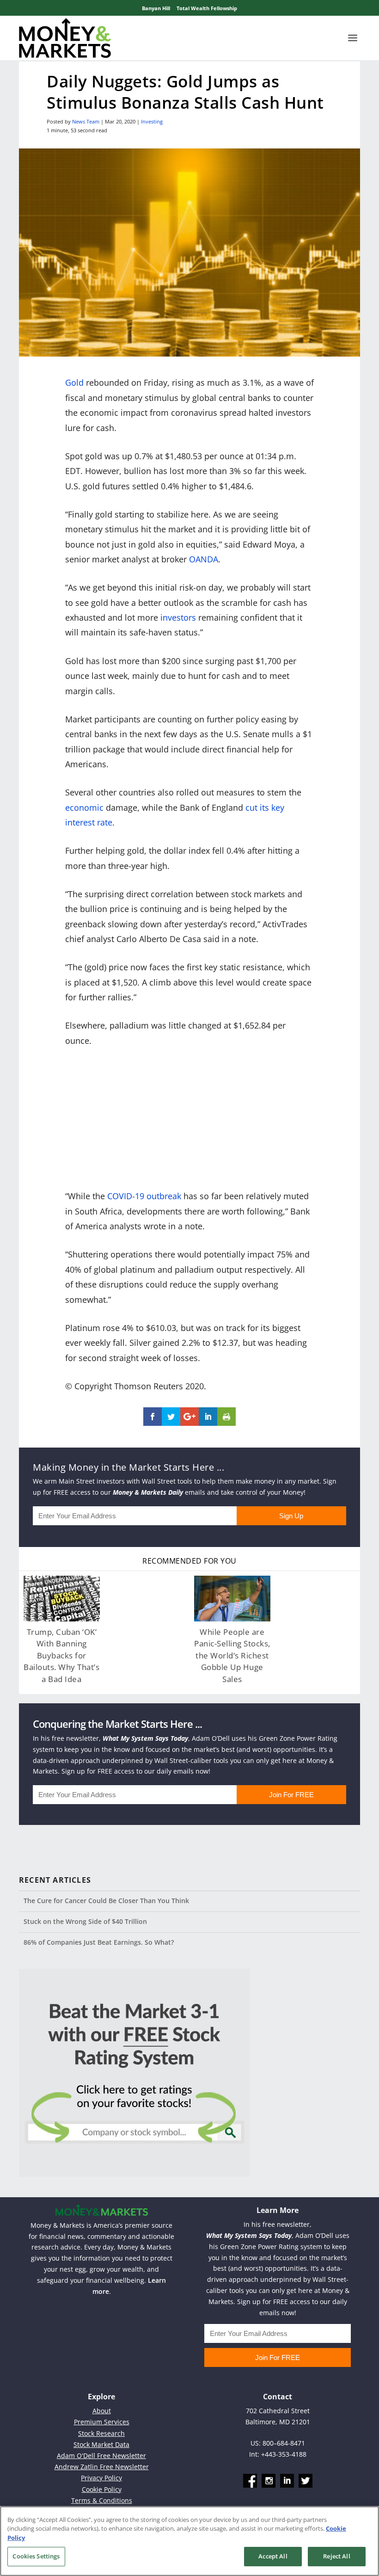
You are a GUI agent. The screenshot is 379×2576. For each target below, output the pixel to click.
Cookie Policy (102, 2489)
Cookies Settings (36, 2556)
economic (84, 807)
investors (178, 617)
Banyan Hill (156, 8)
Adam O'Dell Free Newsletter (101, 2456)
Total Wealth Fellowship (207, 8)
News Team (86, 121)
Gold (74, 382)
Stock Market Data (101, 2444)
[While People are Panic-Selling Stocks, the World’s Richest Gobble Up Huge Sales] (232, 1599)
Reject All (336, 2556)
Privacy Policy (101, 2478)
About (102, 2411)
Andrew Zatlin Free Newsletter (102, 2467)
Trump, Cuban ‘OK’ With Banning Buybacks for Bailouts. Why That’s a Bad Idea (61, 1655)
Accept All (273, 2556)
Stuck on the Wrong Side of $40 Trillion (85, 1921)
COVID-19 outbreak (144, 1196)
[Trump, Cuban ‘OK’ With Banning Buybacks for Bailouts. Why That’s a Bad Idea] (62, 1599)
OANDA (204, 559)
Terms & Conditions (102, 2500)
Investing (152, 121)
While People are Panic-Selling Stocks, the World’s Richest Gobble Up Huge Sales (232, 1655)
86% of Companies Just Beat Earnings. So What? (99, 1942)
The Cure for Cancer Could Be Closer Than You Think (106, 1901)
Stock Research (101, 2433)
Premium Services (102, 2422)
